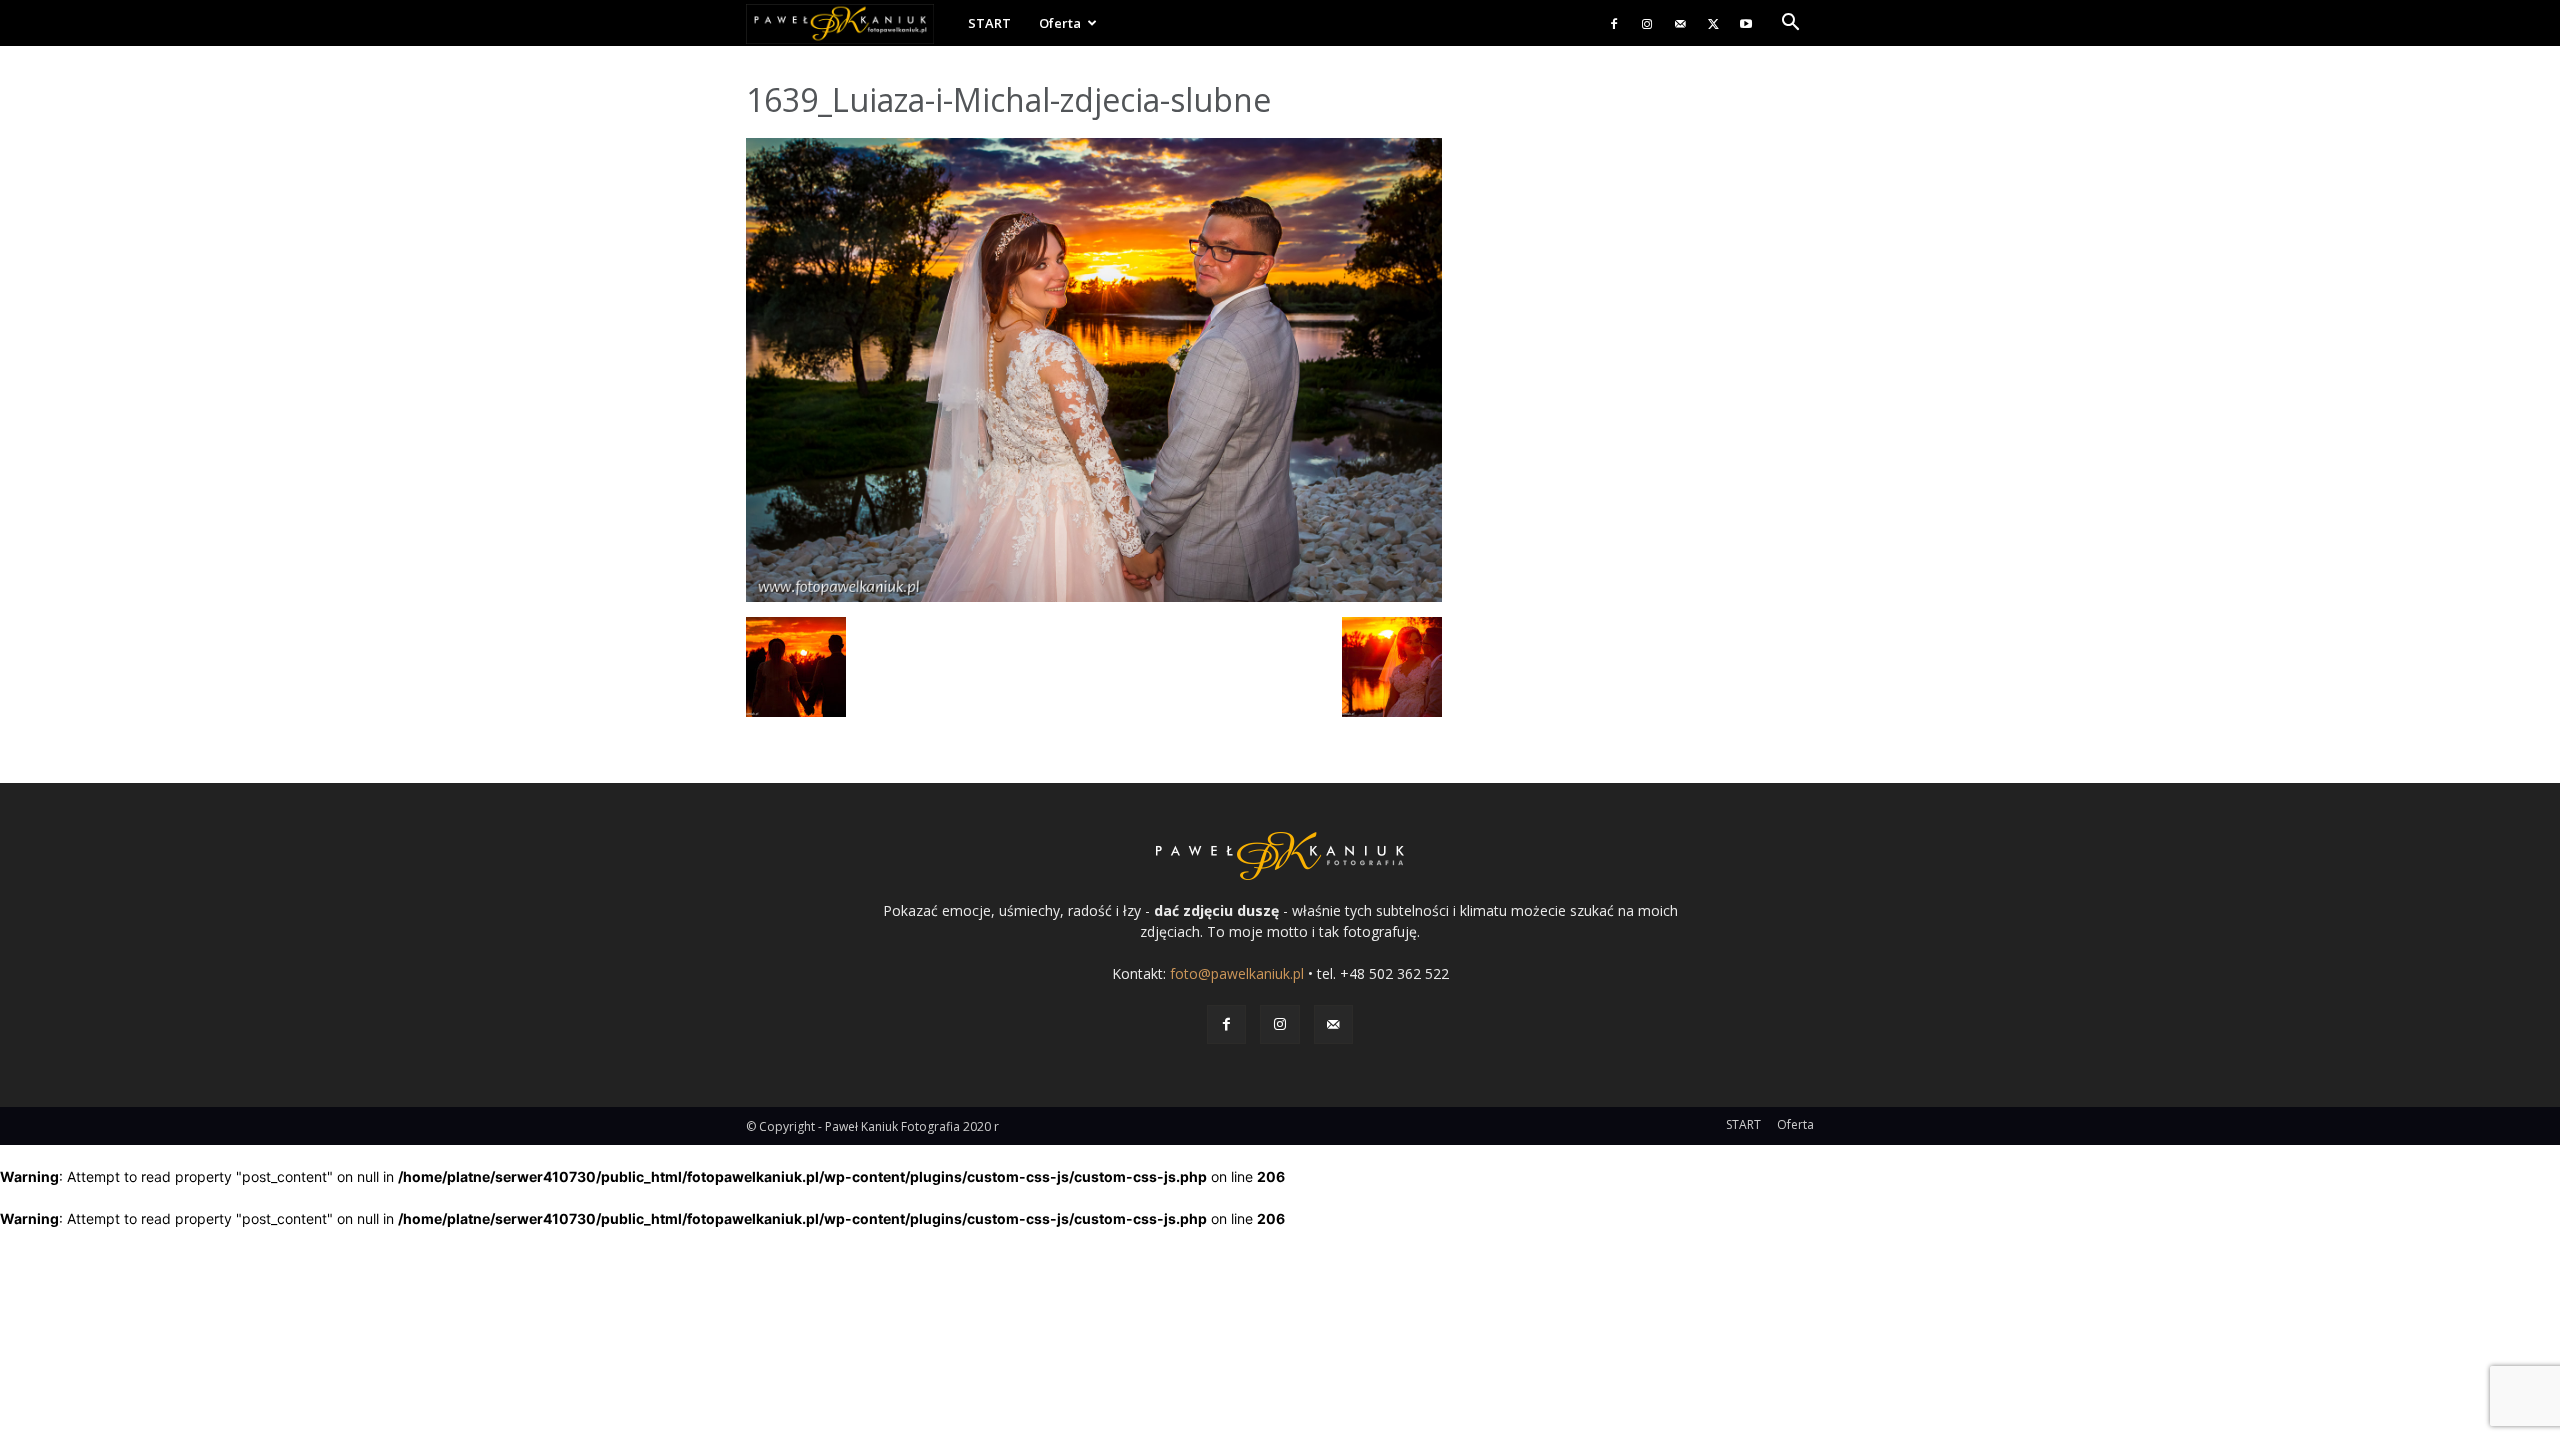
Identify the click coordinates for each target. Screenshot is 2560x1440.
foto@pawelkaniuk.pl (1237, 973)
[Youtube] (1746, 23)
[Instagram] (1647, 23)
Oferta (1060, 23)
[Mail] (1680, 23)
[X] (1713, 23)
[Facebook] (1614, 23)
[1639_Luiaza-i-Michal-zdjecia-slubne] (1094, 596)
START (989, 23)
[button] (1790, 24)
